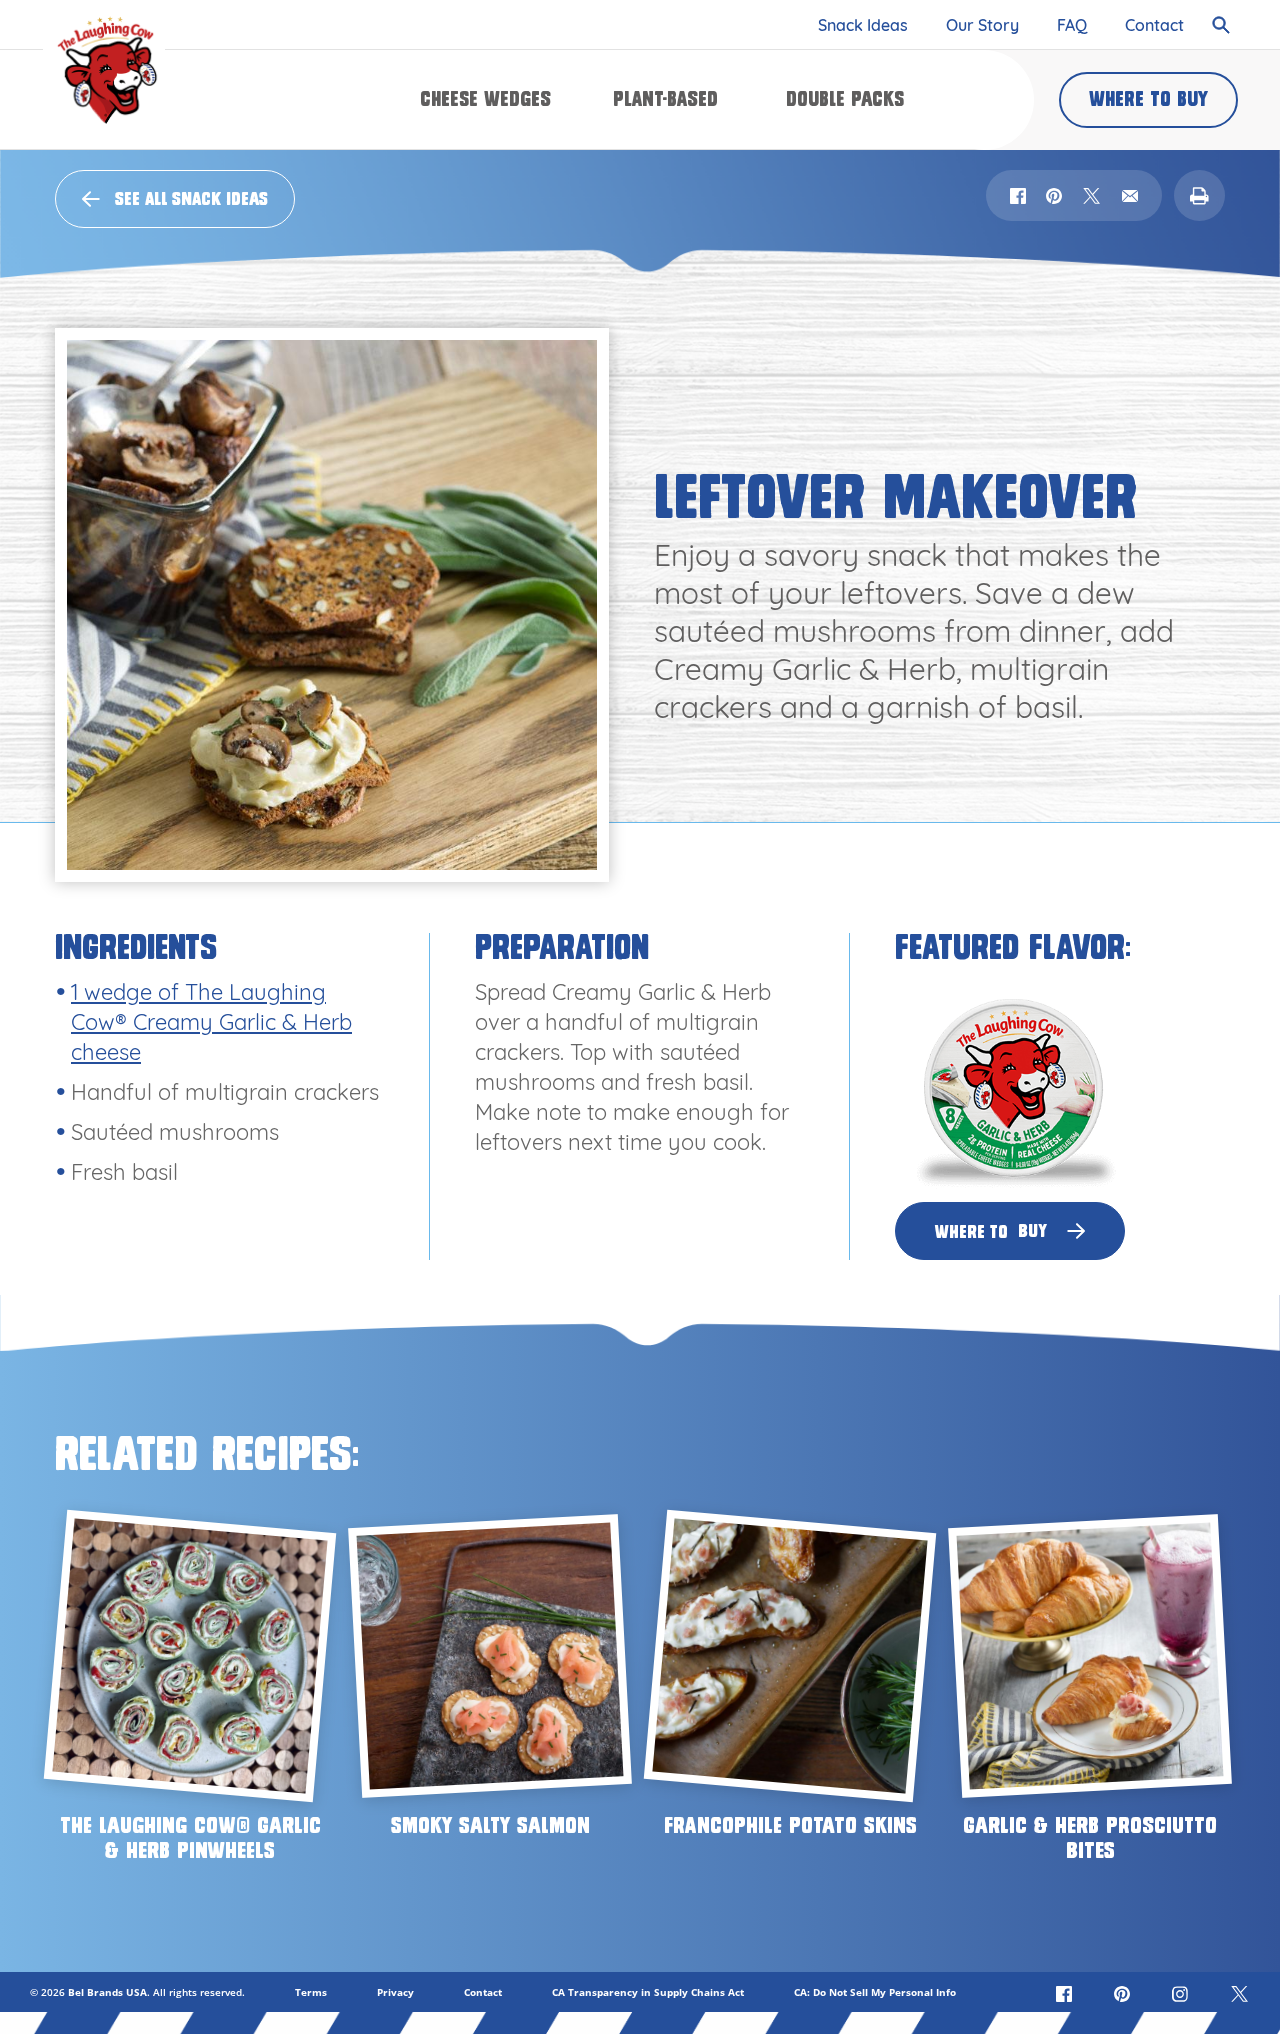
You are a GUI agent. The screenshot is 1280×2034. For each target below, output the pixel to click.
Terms (311, 1992)
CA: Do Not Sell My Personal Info (875, 1992)
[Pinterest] (1124, 1992)
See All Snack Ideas (191, 199)
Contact (1154, 25)
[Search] (1226, 25)
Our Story (982, 25)
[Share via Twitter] (1092, 196)
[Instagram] (1182, 1992)
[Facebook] (1066, 1992)
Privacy (395, 1992)
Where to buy (1148, 99)
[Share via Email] (1130, 196)
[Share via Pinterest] (1054, 196)
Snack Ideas (863, 25)
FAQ (1072, 25)
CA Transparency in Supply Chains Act (648, 1992)
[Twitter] (1240, 1992)
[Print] (1199, 196)
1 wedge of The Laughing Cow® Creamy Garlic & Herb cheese (211, 1022)
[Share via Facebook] (1018, 196)
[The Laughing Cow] (104, 70)
